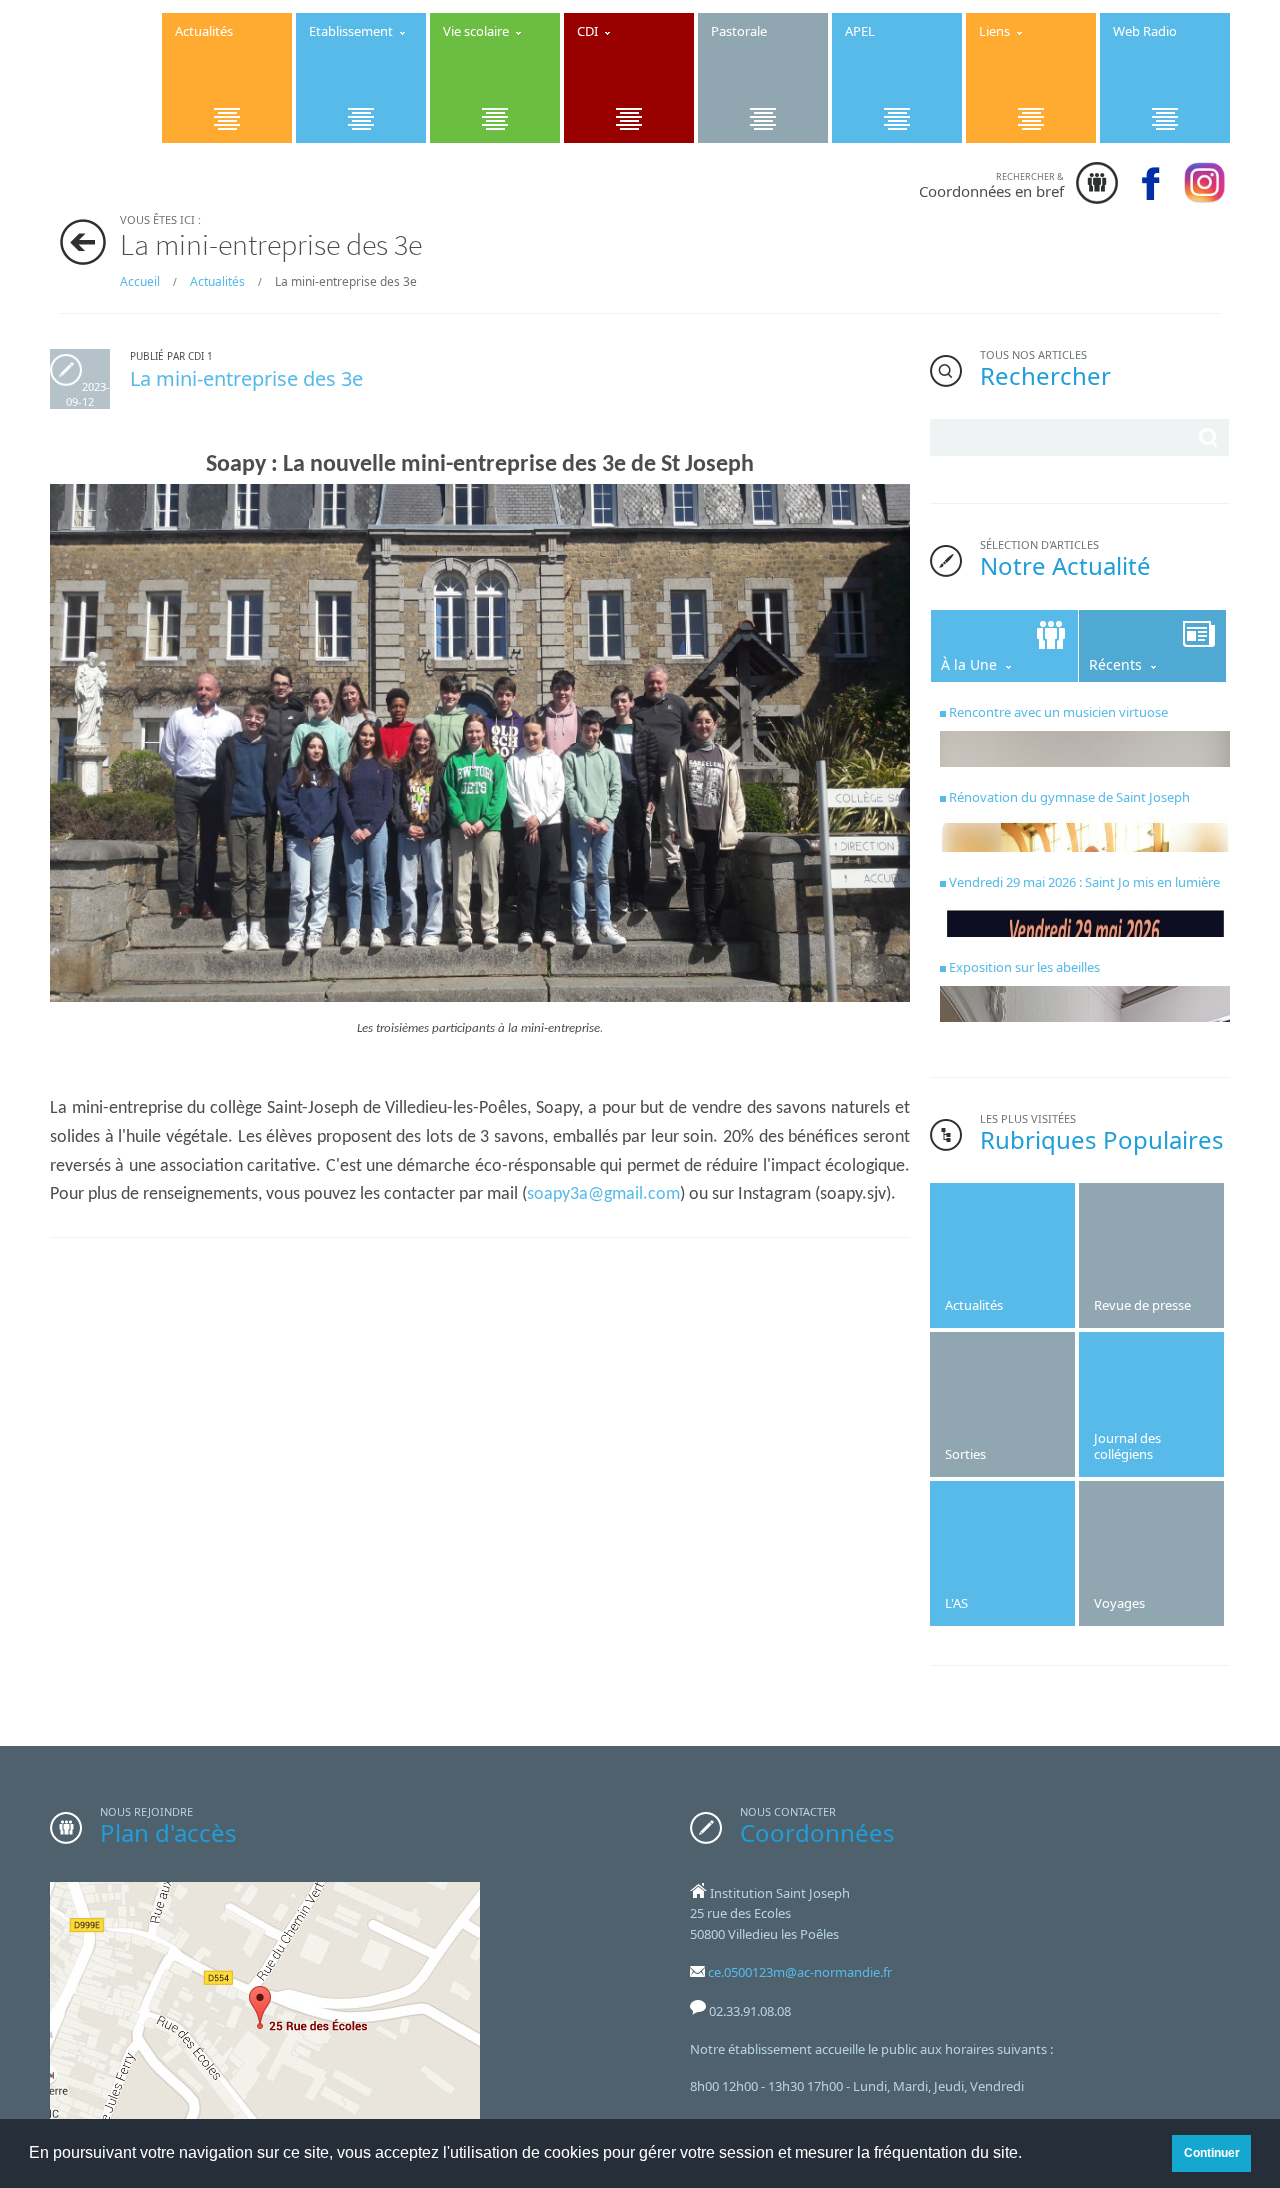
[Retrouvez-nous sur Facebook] (1199, 183)
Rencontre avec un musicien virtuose (1058, 712)
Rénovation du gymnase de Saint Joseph (1069, 797)
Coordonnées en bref (991, 185)
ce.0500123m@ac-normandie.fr (800, 1972)
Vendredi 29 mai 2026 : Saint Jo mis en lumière (1084, 882)
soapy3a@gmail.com (603, 1194)
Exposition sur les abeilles (1024, 967)
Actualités (217, 281)
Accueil (140, 281)
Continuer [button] (1212, 2152)
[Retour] (83, 242)
